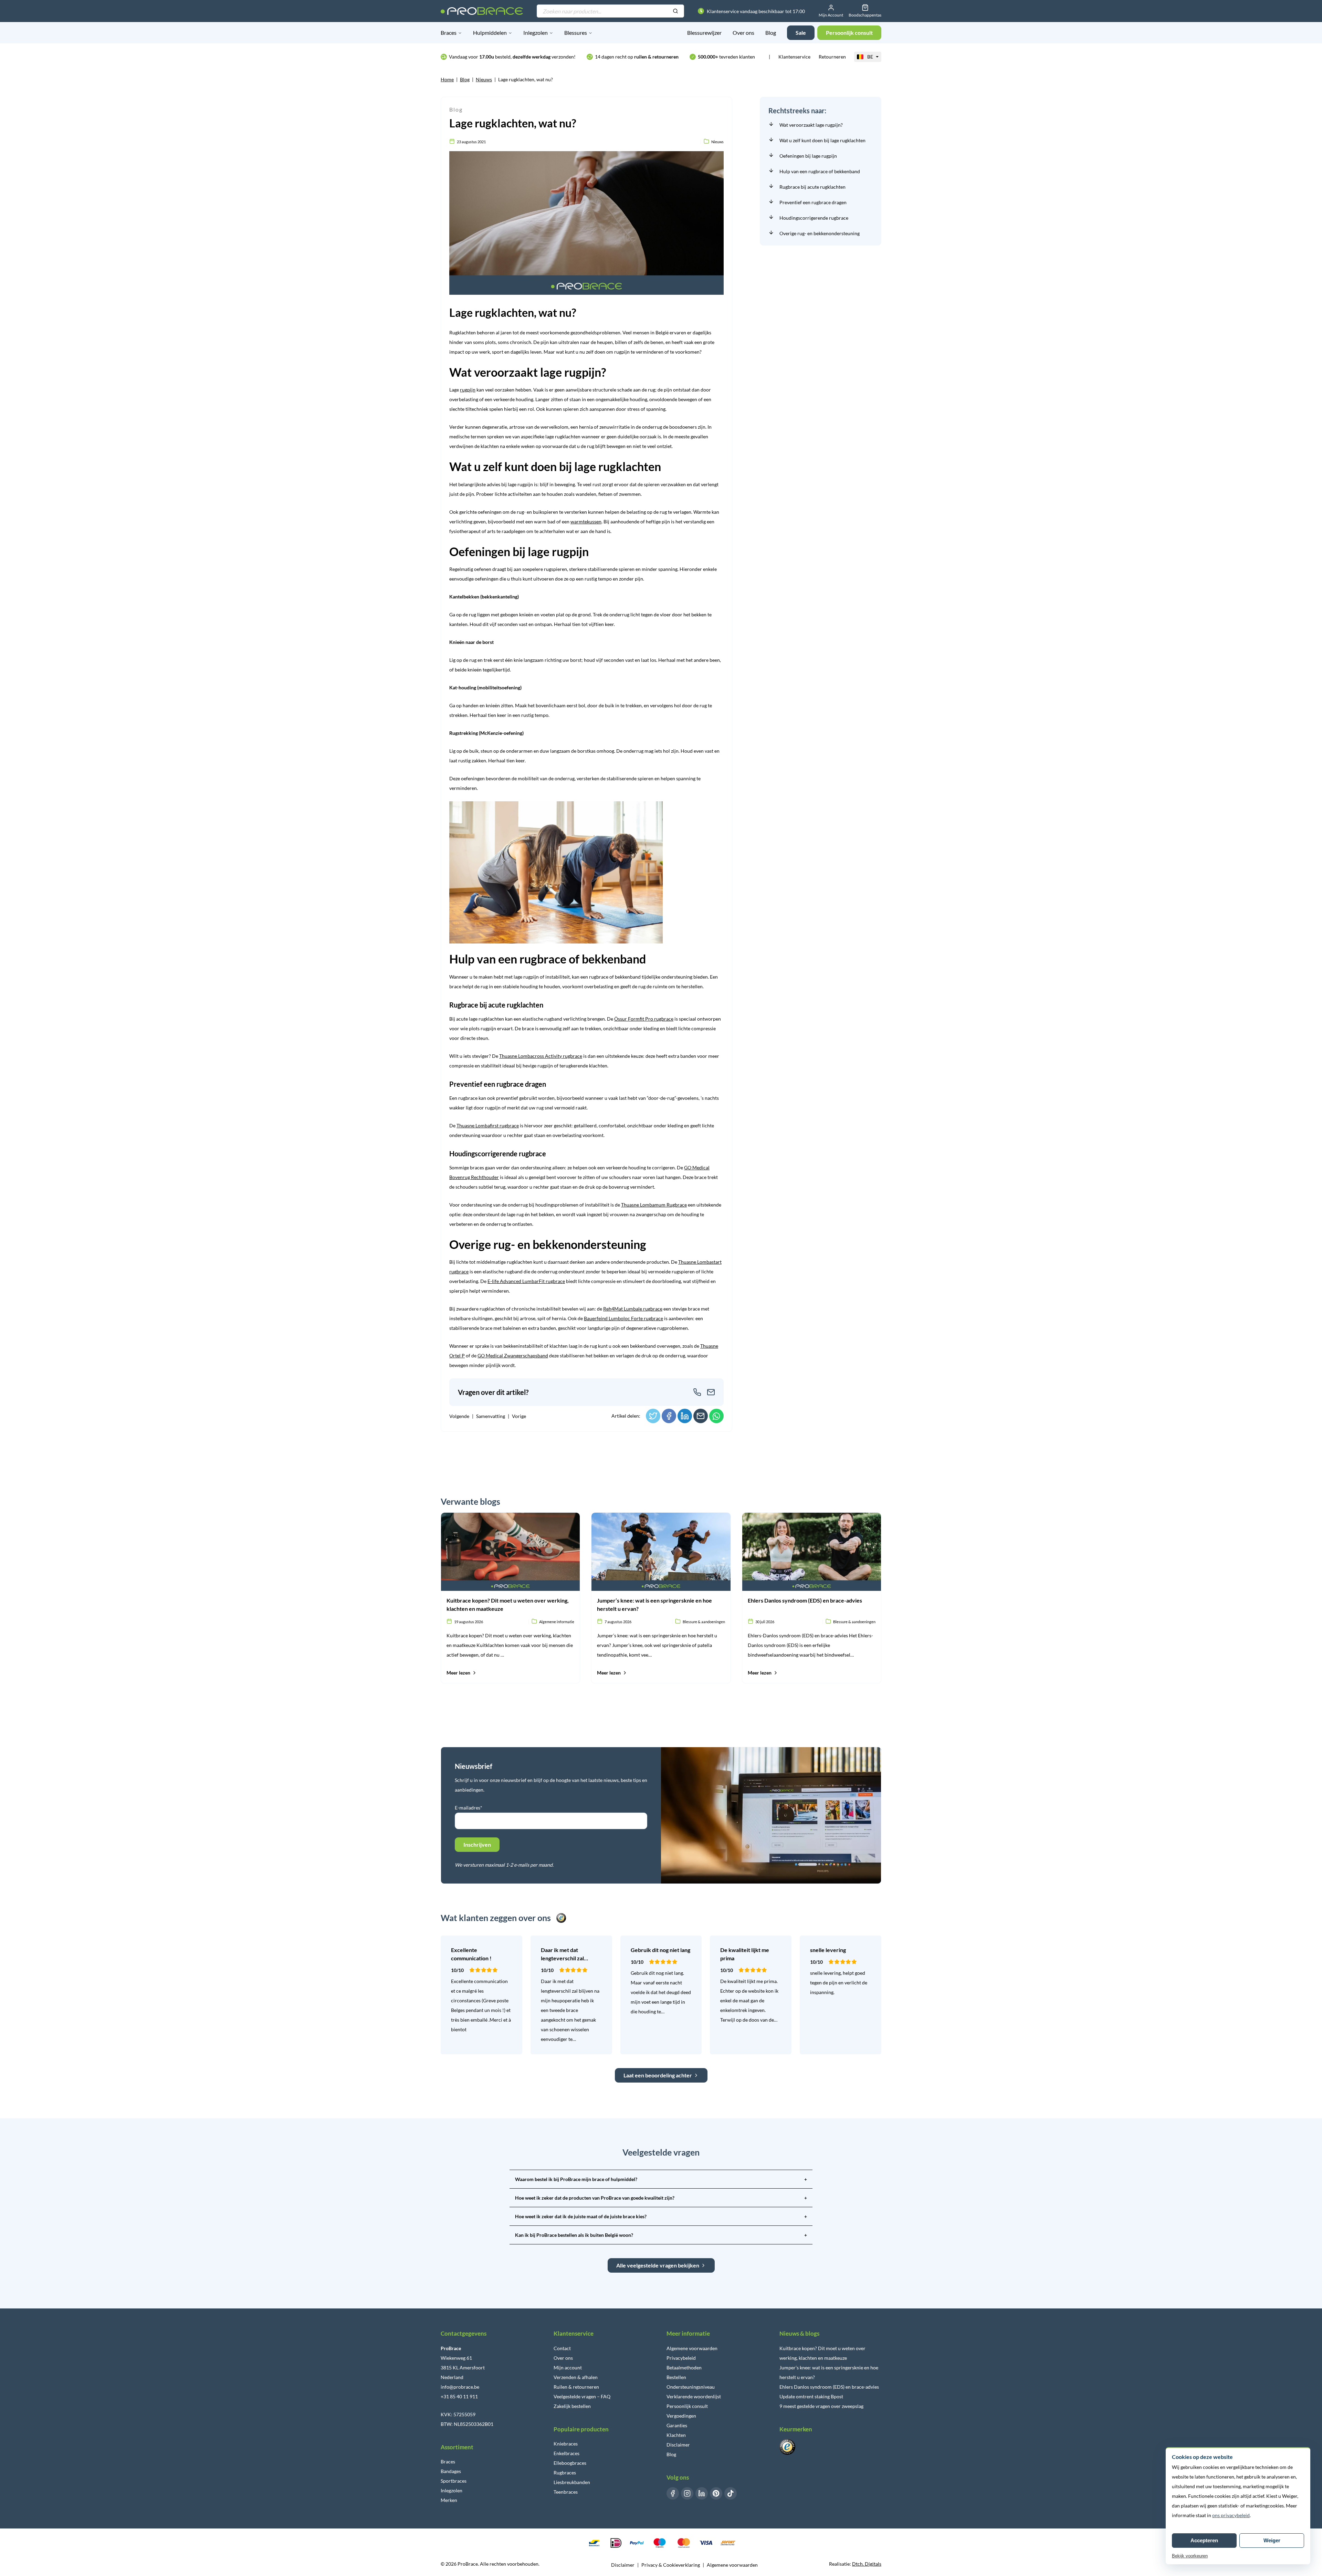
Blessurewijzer (704, 33)
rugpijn (468, 390)
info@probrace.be (460, 2387)
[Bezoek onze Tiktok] (731, 2493)
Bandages (451, 2471)
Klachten (676, 2435)
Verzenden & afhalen (576, 2377)
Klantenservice (794, 57)
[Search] (675, 11)
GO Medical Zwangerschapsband (513, 1355)
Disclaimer (678, 2445)
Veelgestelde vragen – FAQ (582, 2396)
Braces (449, 33)
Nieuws (484, 79)
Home (447, 79)
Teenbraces (566, 2492)
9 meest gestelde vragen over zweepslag (821, 2406)
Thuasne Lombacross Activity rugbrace (541, 1056)
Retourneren (832, 57)
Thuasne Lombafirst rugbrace (488, 1125)
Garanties (677, 2425)
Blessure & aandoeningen (704, 1622)
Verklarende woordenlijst (694, 2396)
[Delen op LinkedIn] (685, 1416)
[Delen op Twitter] (653, 1416)
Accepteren (1204, 2540)
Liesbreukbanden (572, 2482)
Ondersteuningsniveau (691, 2387)
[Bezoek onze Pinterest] (716, 2493)
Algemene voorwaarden (692, 2348)
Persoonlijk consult (687, 2406)
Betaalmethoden (684, 2368)
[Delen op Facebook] (669, 1416)
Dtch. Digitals (867, 2564)
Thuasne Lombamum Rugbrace (654, 1205)
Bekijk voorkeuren (1190, 2556)
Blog (771, 33)
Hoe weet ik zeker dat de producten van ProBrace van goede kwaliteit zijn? (661, 2198)
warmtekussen (586, 522)
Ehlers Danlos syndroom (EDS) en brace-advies (829, 2387)
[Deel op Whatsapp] (716, 1416)
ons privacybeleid (1231, 2515)
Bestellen (676, 2377)
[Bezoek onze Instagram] (687, 2493)
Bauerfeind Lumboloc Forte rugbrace (623, 1318)
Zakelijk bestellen (572, 2406)
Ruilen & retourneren (576, 2387)
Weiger (1272, 2540)
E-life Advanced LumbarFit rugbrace (526, 1281)
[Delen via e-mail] (701, 1416)
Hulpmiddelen (490, 33)
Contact (562, 2348)
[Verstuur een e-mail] (711, 1392)
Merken (449, 2500)
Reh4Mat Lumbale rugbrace (633, 1309)
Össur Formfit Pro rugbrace (644, 1019)
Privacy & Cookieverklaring (671, 2565)
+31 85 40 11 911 (459, 2396)
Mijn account (568, 2368)
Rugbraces (565, 2473)
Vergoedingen (681, 2416)
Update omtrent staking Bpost (811, 2396)
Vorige (519, 1416)
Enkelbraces (566, 2453)
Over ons (743, 33)
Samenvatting (491, 1416)
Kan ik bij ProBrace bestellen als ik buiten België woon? (661, 2235)
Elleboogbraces (570, 2463)
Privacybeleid (681, 2358)
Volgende (459, 1416)
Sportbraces (454, 2481)
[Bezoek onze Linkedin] (702, 2493)
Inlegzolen (536, 33)
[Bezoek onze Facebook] (673, 2493)
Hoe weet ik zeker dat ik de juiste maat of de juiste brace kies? (661, 2216)
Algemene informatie (557, 1622)
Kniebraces (566, 2444)
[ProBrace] (482, 11)
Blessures (576, 33)
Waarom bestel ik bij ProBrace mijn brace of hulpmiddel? (661, 2179)
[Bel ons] (697, 1392)
